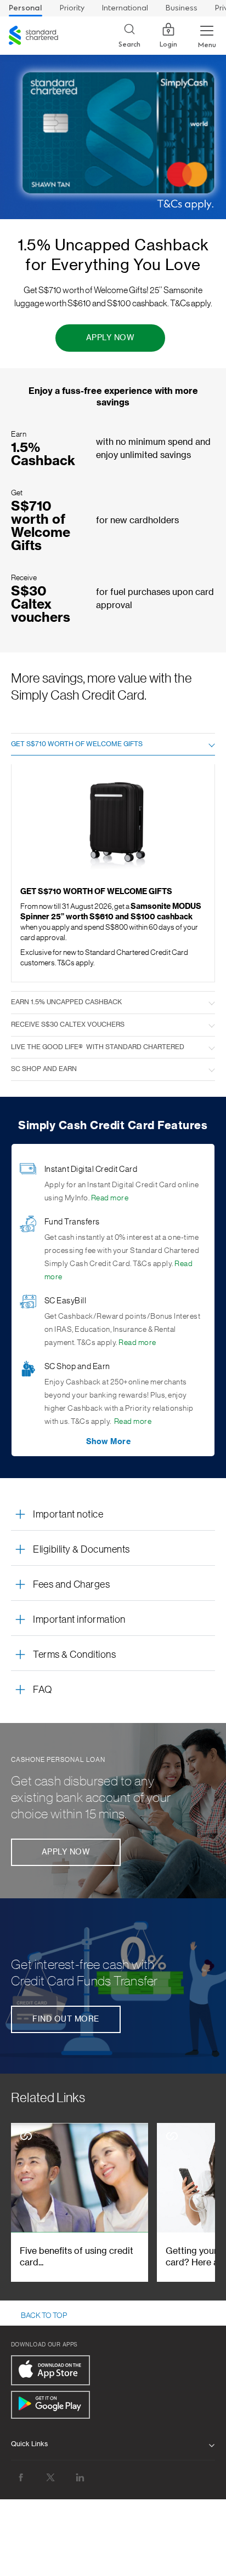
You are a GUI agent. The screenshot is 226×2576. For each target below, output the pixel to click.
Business (182, 8)
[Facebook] (21, 2478)
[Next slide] (198, 2202)
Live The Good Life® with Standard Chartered (98, 1047)
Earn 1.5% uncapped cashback (66, 1002)
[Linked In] (80, 2478)
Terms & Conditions (74, 1655)
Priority (72, 8)
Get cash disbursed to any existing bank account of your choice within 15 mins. (91, 1798)
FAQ (43, 1690)
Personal (26, 8)
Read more (110, 1198)
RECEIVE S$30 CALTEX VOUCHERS (68, 1024)
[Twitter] (50, 2478)
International (125, 8)
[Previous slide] (28, 2202)
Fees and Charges (71, 1584)
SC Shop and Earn (44, 1069)
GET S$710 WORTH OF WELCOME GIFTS (77, 744)
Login (168, 44)
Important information (79, 1619)
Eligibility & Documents (81, 1549)
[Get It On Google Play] (50, 2405)
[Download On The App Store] (50, 2370)
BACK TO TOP (44, 2316)
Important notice (68, 1514)
